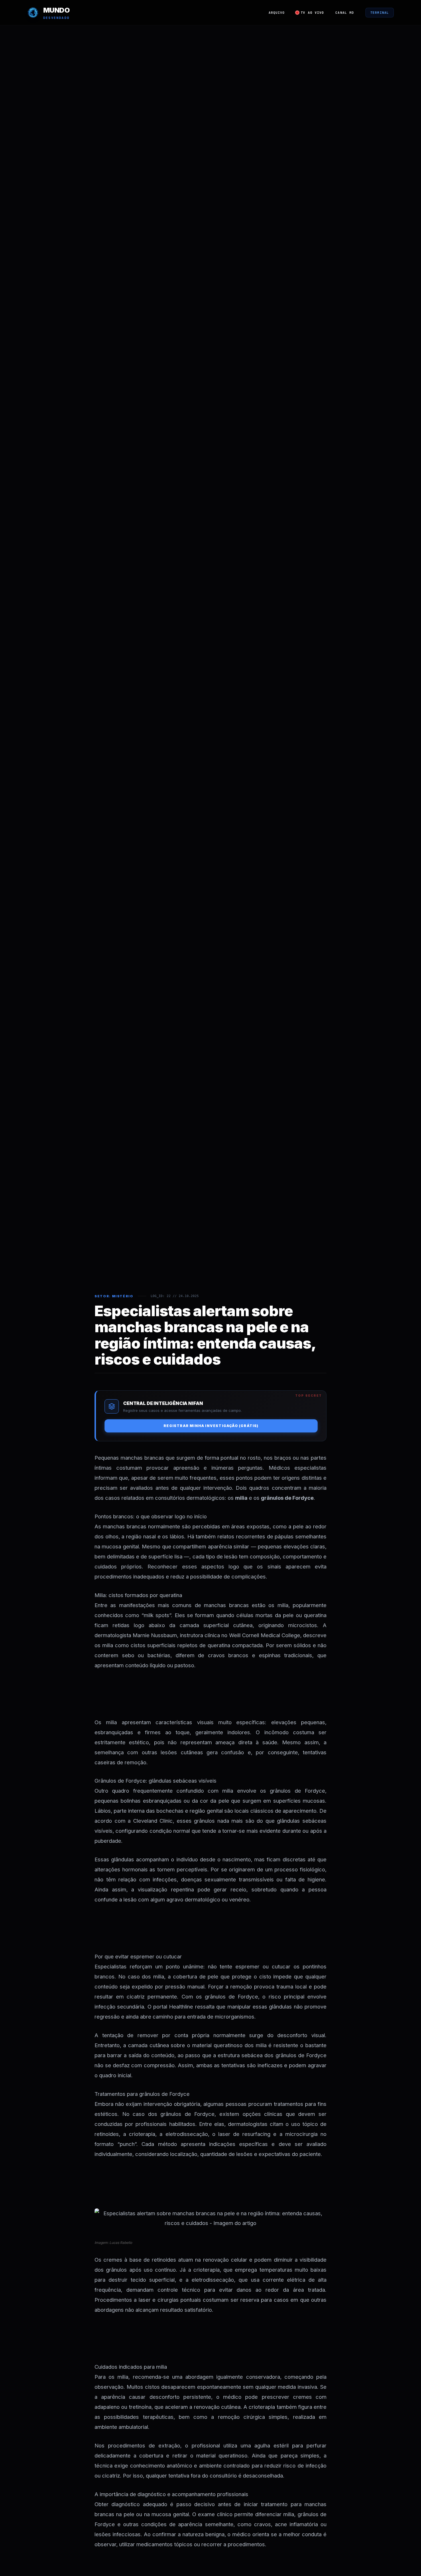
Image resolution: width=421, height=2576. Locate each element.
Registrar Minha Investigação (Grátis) (211, 1426)
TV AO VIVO (312, 13)
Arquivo (277, 13)
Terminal (380, 13)
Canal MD (345, 13)
